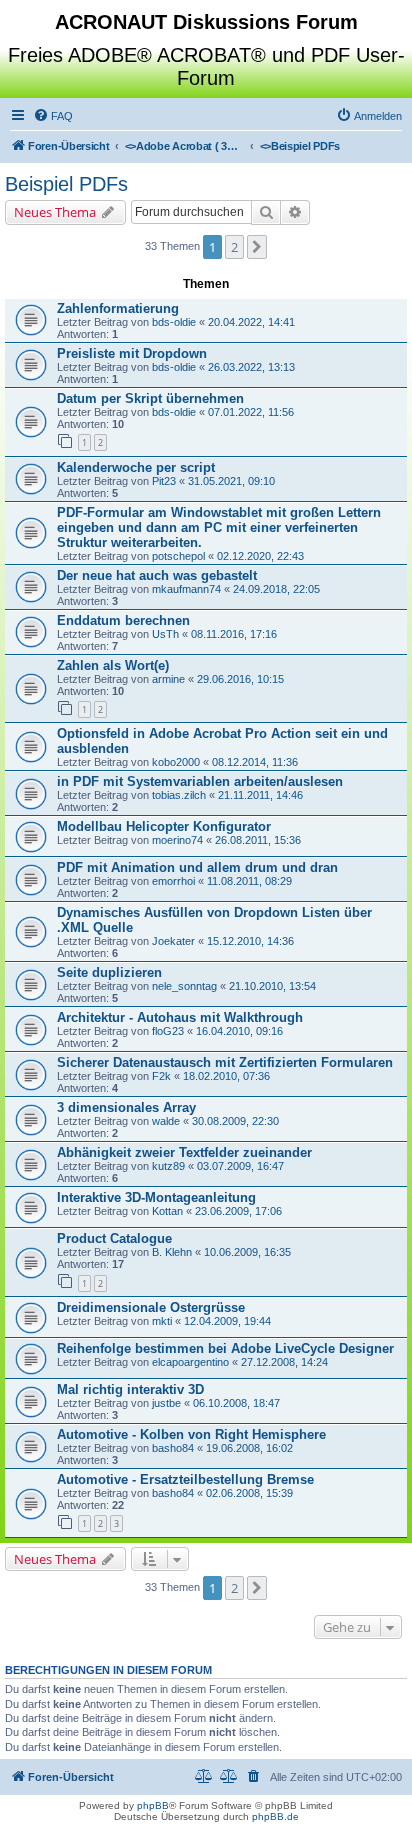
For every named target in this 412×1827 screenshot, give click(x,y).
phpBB (153, 1805)
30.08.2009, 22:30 (235, 1121)
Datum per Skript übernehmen (150, 398)
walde (166, 1121)
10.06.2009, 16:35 (247, 1252)
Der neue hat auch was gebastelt (157, 575)
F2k (161, 1076)
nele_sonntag (184, 986)
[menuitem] (53, 116)
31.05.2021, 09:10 (231, 481)
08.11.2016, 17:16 (234, 634)
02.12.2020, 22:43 (260, 556)
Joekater (173, 941)
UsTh (165, 634)
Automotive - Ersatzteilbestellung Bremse (185, 1479)
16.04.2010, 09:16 (239, 1031)
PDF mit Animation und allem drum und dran (197, 867)
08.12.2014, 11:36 (255, 762)
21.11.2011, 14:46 (260, 795)
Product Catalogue (114, 1238)
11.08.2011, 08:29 (249, 881)
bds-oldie (174, 322)
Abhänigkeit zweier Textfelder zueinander (184, 1152)
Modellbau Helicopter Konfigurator (164, 826)
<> (185, 146)
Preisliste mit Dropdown (132, 353)
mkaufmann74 (186, 589)
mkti (162, 1321)
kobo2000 (176, 762)
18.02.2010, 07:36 (226, 1076)
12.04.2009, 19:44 (227, 1321)
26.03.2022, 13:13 (251, 367)
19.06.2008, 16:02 (249, 1448)
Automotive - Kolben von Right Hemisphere (191, 1434)
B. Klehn (172, 1252)
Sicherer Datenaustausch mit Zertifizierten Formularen (225, 1062)
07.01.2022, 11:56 (251, 412)
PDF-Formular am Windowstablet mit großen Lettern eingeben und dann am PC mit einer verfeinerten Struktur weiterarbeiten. (219, 527)
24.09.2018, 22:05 (276, 589)
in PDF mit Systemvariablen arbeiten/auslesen (200, 781)
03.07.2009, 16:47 (240, 1166)
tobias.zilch (179, 795)
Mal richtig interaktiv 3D (130, 1389)
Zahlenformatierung (118, 308)
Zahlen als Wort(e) (113, 665)
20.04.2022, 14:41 (251, 322)
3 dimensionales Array (126, 1107)
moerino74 (177, 840)
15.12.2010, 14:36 (250, 941)
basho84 (173, 1448)
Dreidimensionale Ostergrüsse (151, 1307)
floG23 (168, 1031)
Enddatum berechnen (123, 620)
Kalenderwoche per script (136, 467)
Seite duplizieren (109, 972)
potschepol (178, 556)
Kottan (167, 1211)
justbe (166, 1403)
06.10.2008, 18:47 (236, 1403)
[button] (257, 247)
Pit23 (164, 481)
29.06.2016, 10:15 (240, 679)
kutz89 (168, 1166)
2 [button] (234, 247)
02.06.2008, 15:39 (249, 1493)
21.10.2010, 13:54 (272, 986)
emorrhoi (173, 881)
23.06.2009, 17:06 (238, 1211)
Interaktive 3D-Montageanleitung (156, 1197)
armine (168, 679)
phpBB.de (275, 1816)
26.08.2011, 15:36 (258, 840)
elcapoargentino (190, 1362)
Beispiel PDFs (66, 184)
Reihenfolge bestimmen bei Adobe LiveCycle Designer (225, 1348)
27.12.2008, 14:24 (284, 1362)
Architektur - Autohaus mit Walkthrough (180, 1017)
